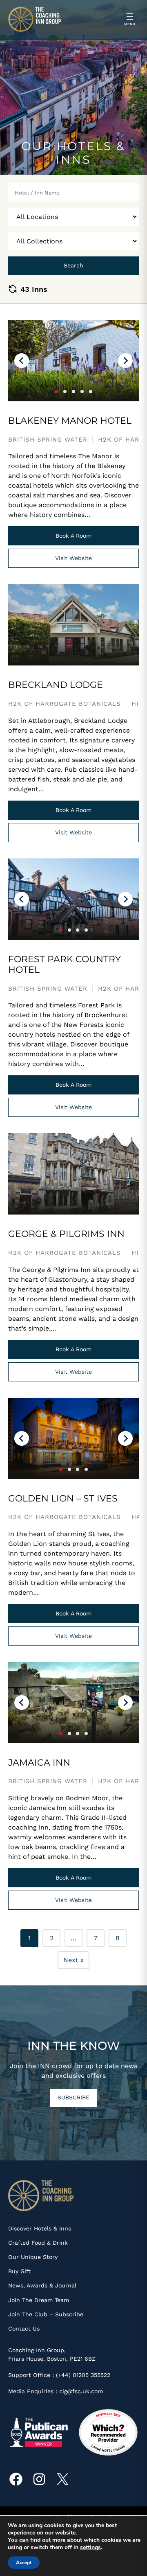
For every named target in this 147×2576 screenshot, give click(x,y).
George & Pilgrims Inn (66, 1234)
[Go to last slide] (22, 361)
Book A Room (73, 536)
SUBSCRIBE (73, 2097)
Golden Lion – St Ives (63, 1499)
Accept (24, 2563)
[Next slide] (125, 361)
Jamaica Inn (39, 1763)
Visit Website (73, 558)
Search (73, 265)
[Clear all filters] (13, 289)
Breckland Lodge (56, 685)
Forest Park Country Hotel (65, 965)
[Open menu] (130, 20)
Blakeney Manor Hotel (70, 421)
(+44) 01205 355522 (83, 2375)
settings (90, 2548)
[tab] (56, 392)
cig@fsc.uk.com (81, 2391)
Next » (73, 1960)
